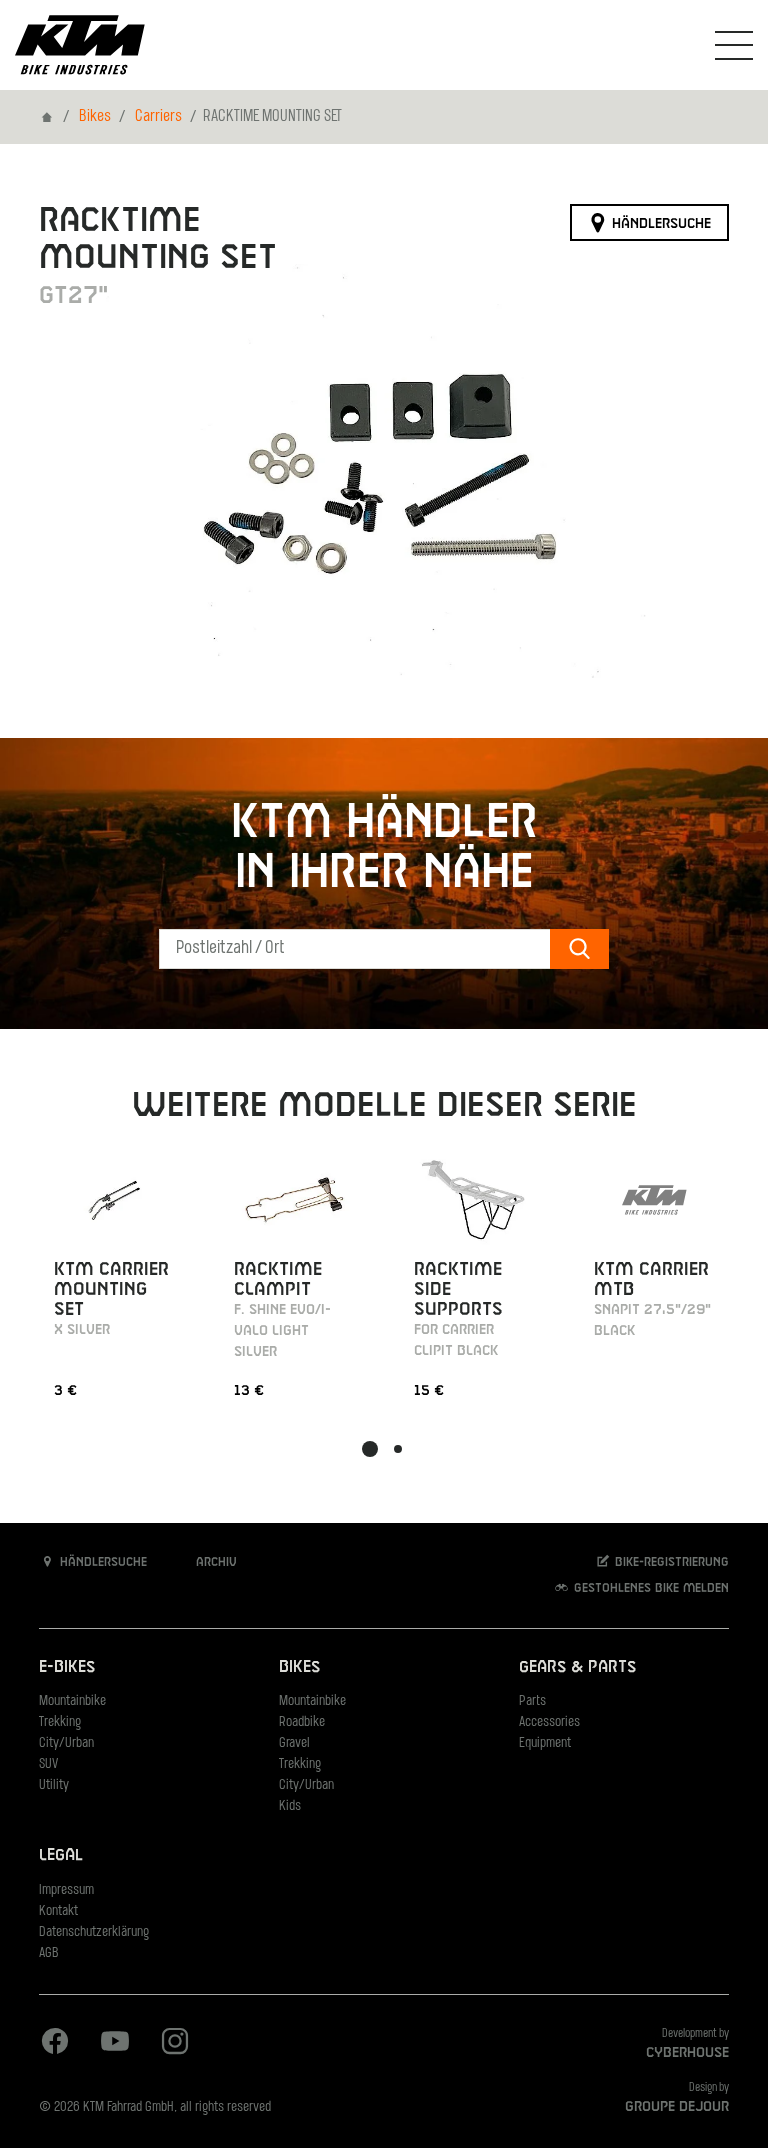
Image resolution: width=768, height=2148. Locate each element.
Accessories (549, 1722)
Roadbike (302, 1722)
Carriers (158, 117)
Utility (54, 1785)
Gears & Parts (577, 1667)
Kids (290, 1806)
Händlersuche (659, 223)
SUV (48, 1764)
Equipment (545, 1743)
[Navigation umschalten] (734, 45)
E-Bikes (67, 1667)
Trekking (60, 1722)
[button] (370, 1449)
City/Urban (66, 1743)
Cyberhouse (687, 2053)
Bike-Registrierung (670, 1563)
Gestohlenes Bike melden (649, 1589)
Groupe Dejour (677, 2107)
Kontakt (58, 1911)
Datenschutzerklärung (94, 1932)
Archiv (214, 1563)
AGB (49, 1953)
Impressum (66, 1890)
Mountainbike (72, 1701)
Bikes (95, 117)
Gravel (294, 1743)
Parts (532, 1701)
